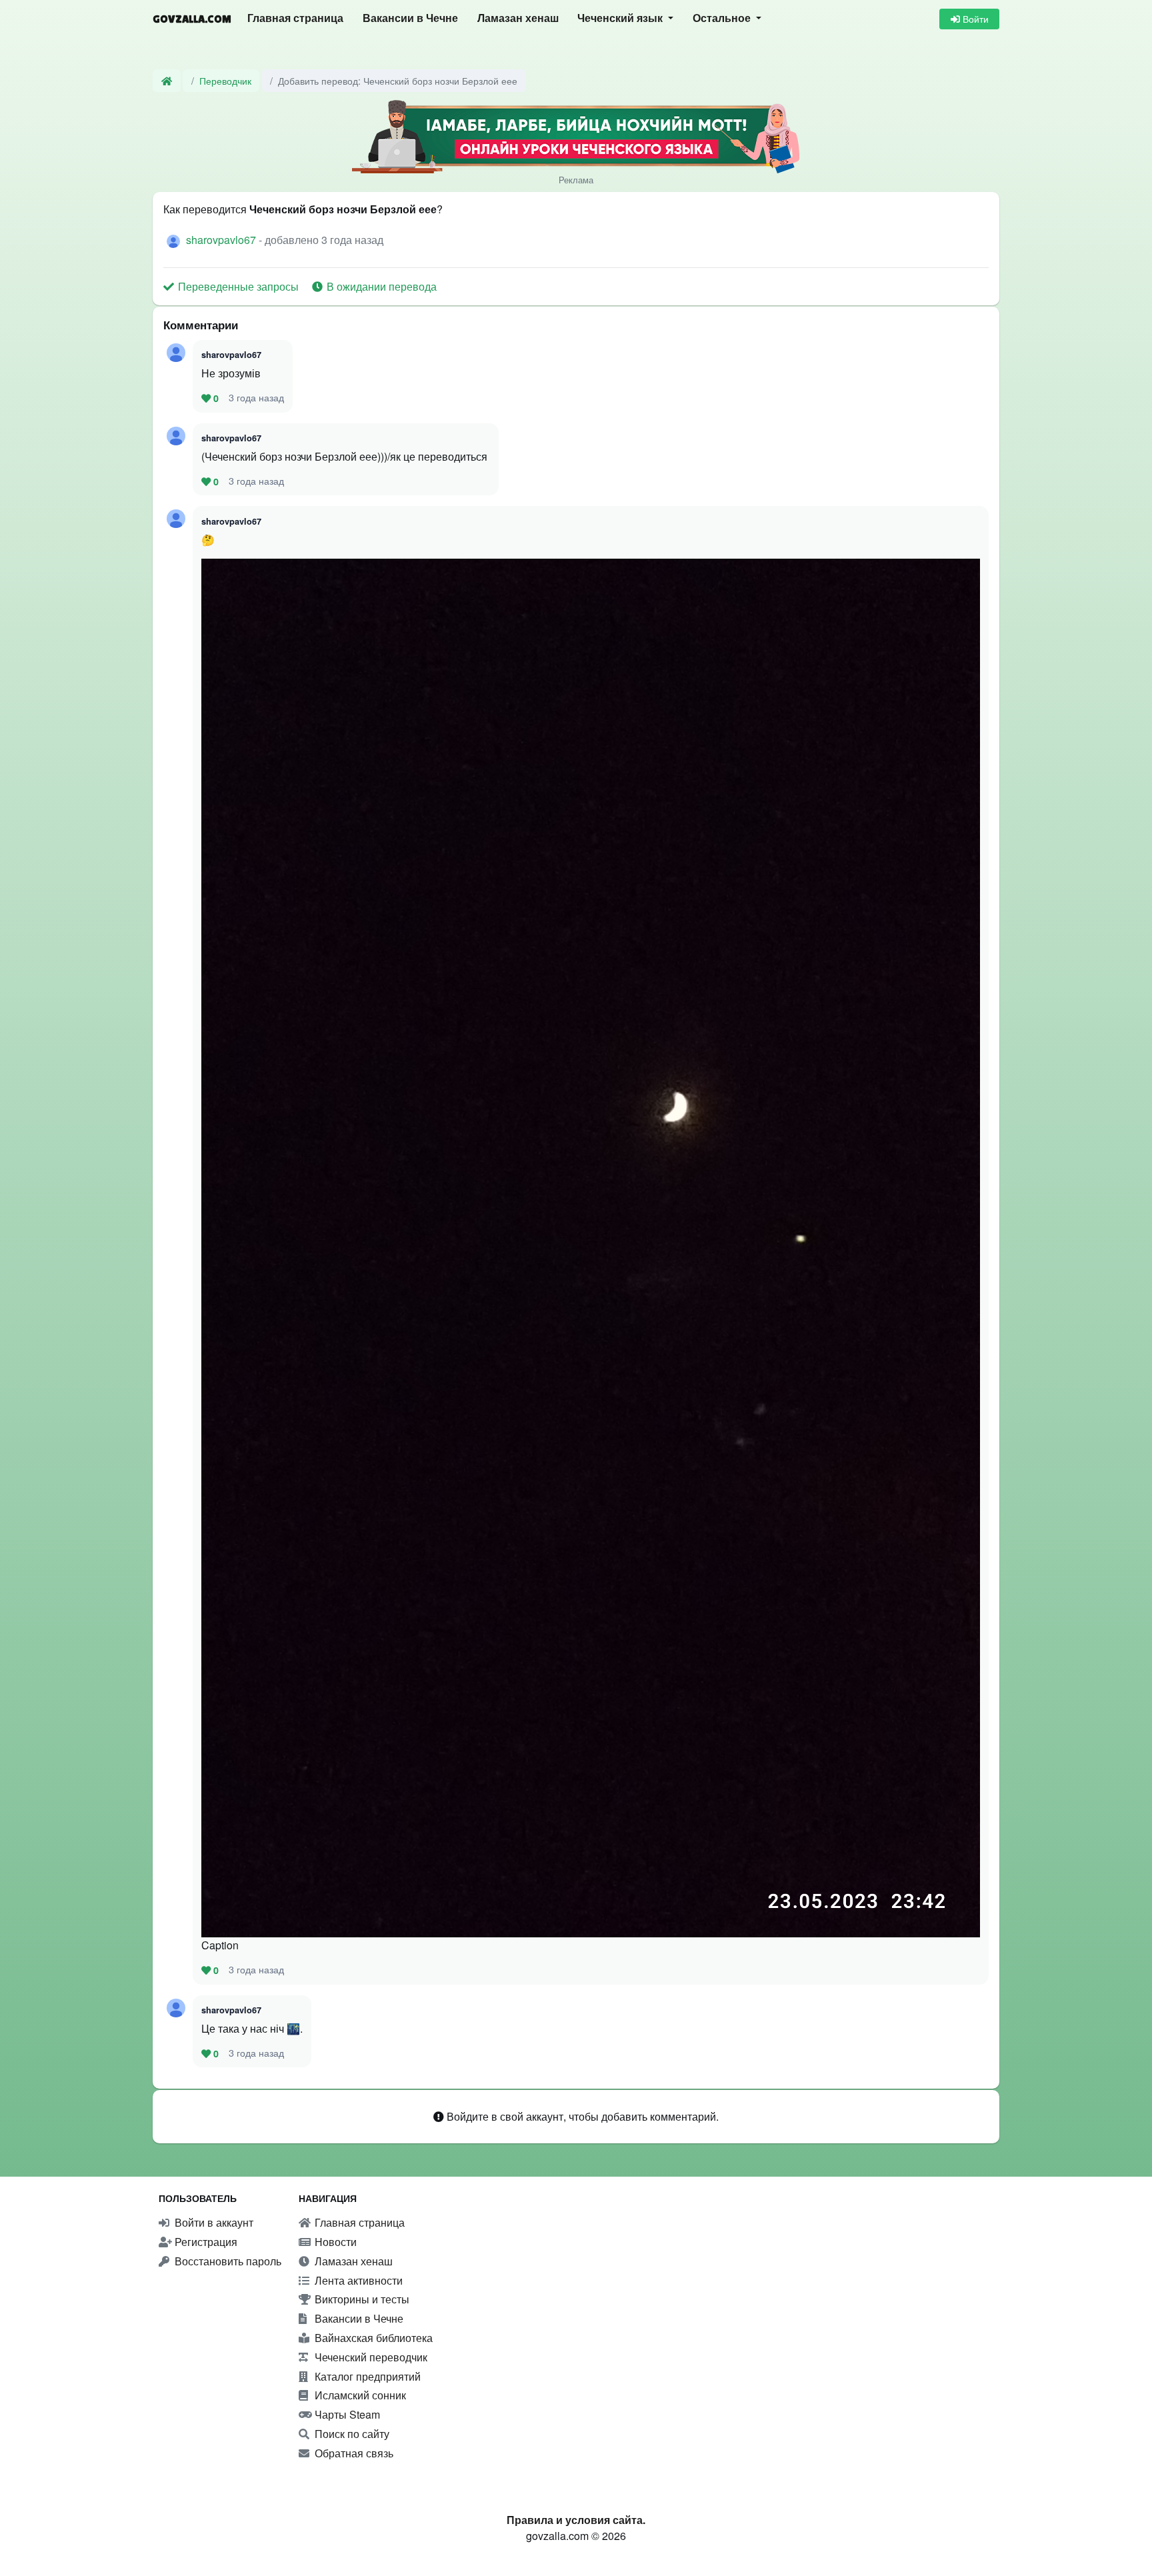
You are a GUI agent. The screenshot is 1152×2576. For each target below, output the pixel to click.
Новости (334, 2242)
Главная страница (295, 18)
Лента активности (357, 2280)
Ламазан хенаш (518, 18)
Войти (974, 19)
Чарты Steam (346, 2414)
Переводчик (225, 80)
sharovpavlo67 (222, 240)
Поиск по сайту (351, 2434)
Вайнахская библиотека (372, 2338)
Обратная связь (353, 2453)
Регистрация (205, 2242)
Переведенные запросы (238, 286)
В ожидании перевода (380, 286)
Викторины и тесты (361, 2299)
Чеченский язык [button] (621, 18)
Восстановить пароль (227, 2261)
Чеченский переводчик (370, 2357)
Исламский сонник (359, 2395)
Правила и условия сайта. (576, 2520)
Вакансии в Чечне (410, 18)
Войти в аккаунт (213, 2222)
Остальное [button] (723, 18)
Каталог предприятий (366, 2376)
